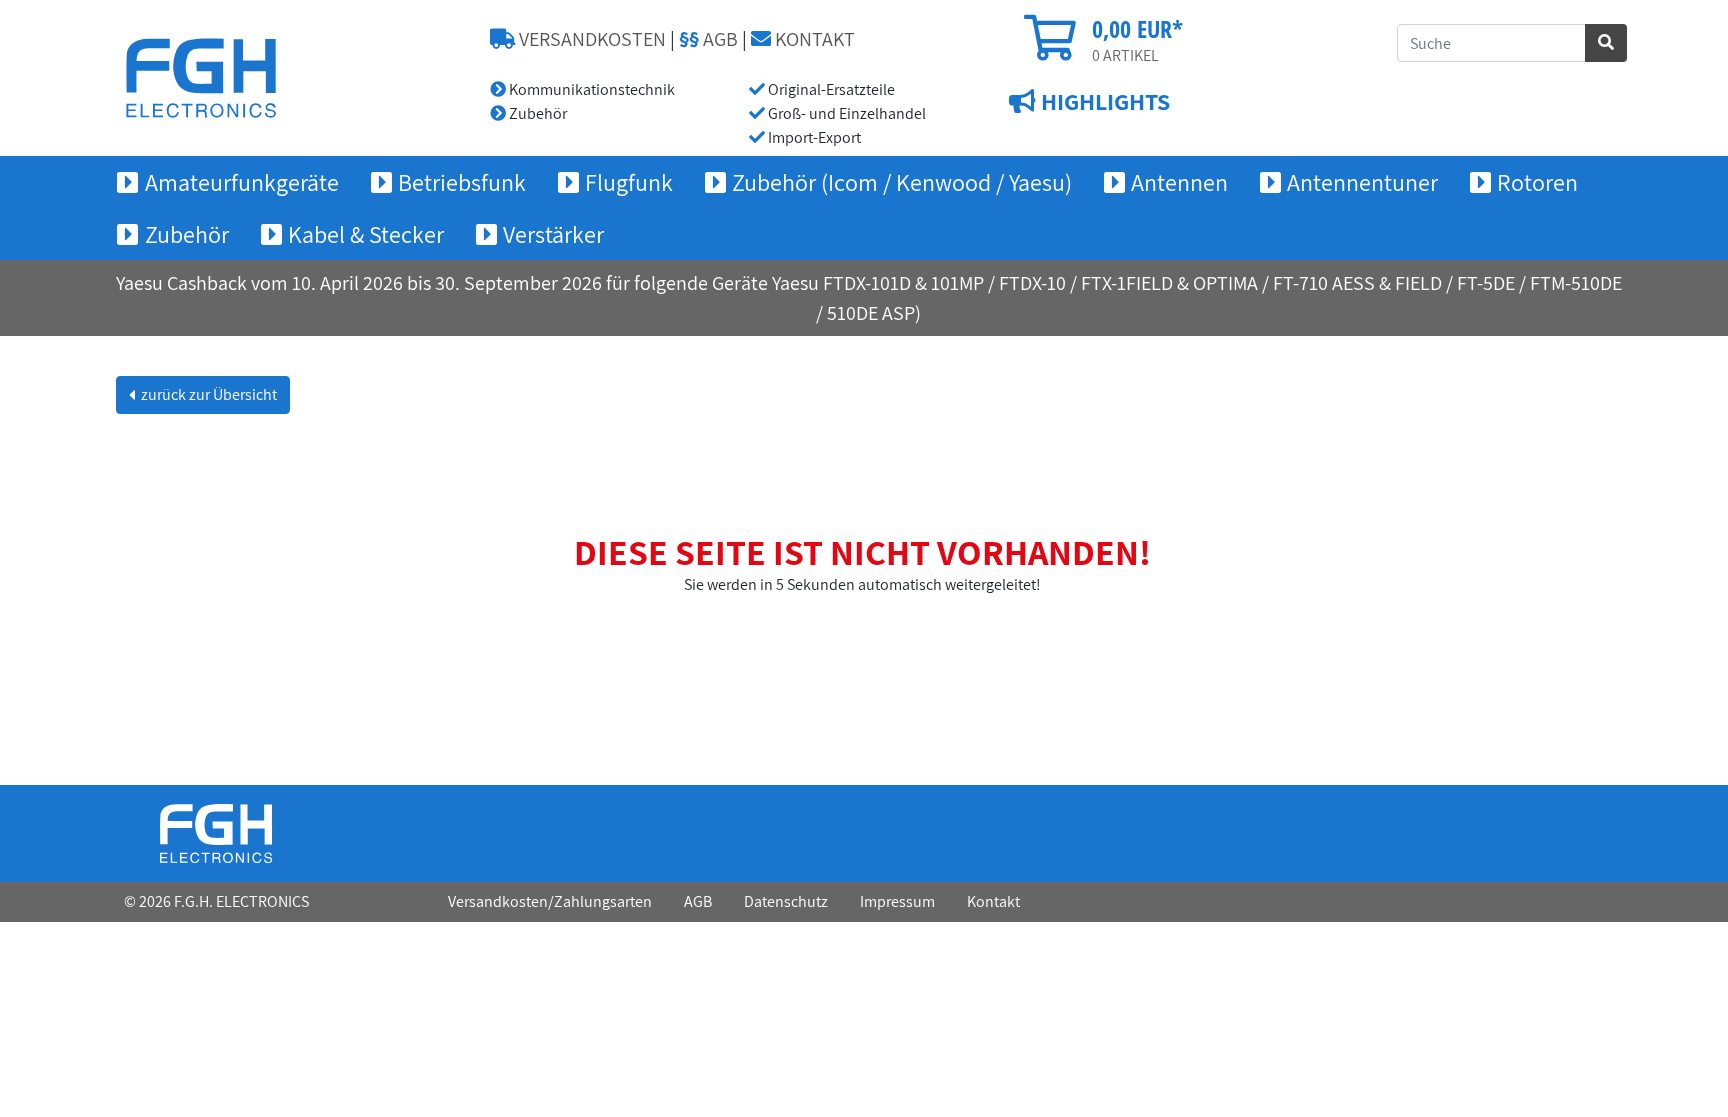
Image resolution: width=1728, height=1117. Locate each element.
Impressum (897, 901)
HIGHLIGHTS (1103, 101)
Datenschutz (786, 901)
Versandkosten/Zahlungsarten (550, 901)
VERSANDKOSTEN (590, 39)
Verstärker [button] (553, 234)
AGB (708, 39)
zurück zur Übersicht (207, 394)
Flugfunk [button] (629, 182)
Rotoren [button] (1537, 182)
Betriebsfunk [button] (462, 182)
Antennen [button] (1179, 182)
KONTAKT (813, 39)
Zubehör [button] (187, 234)
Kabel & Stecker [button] (366, 234)
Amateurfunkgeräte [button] (242, 182)
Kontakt (993, 901)
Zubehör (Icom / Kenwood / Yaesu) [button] (902, 182)
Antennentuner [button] (1362, 182)
